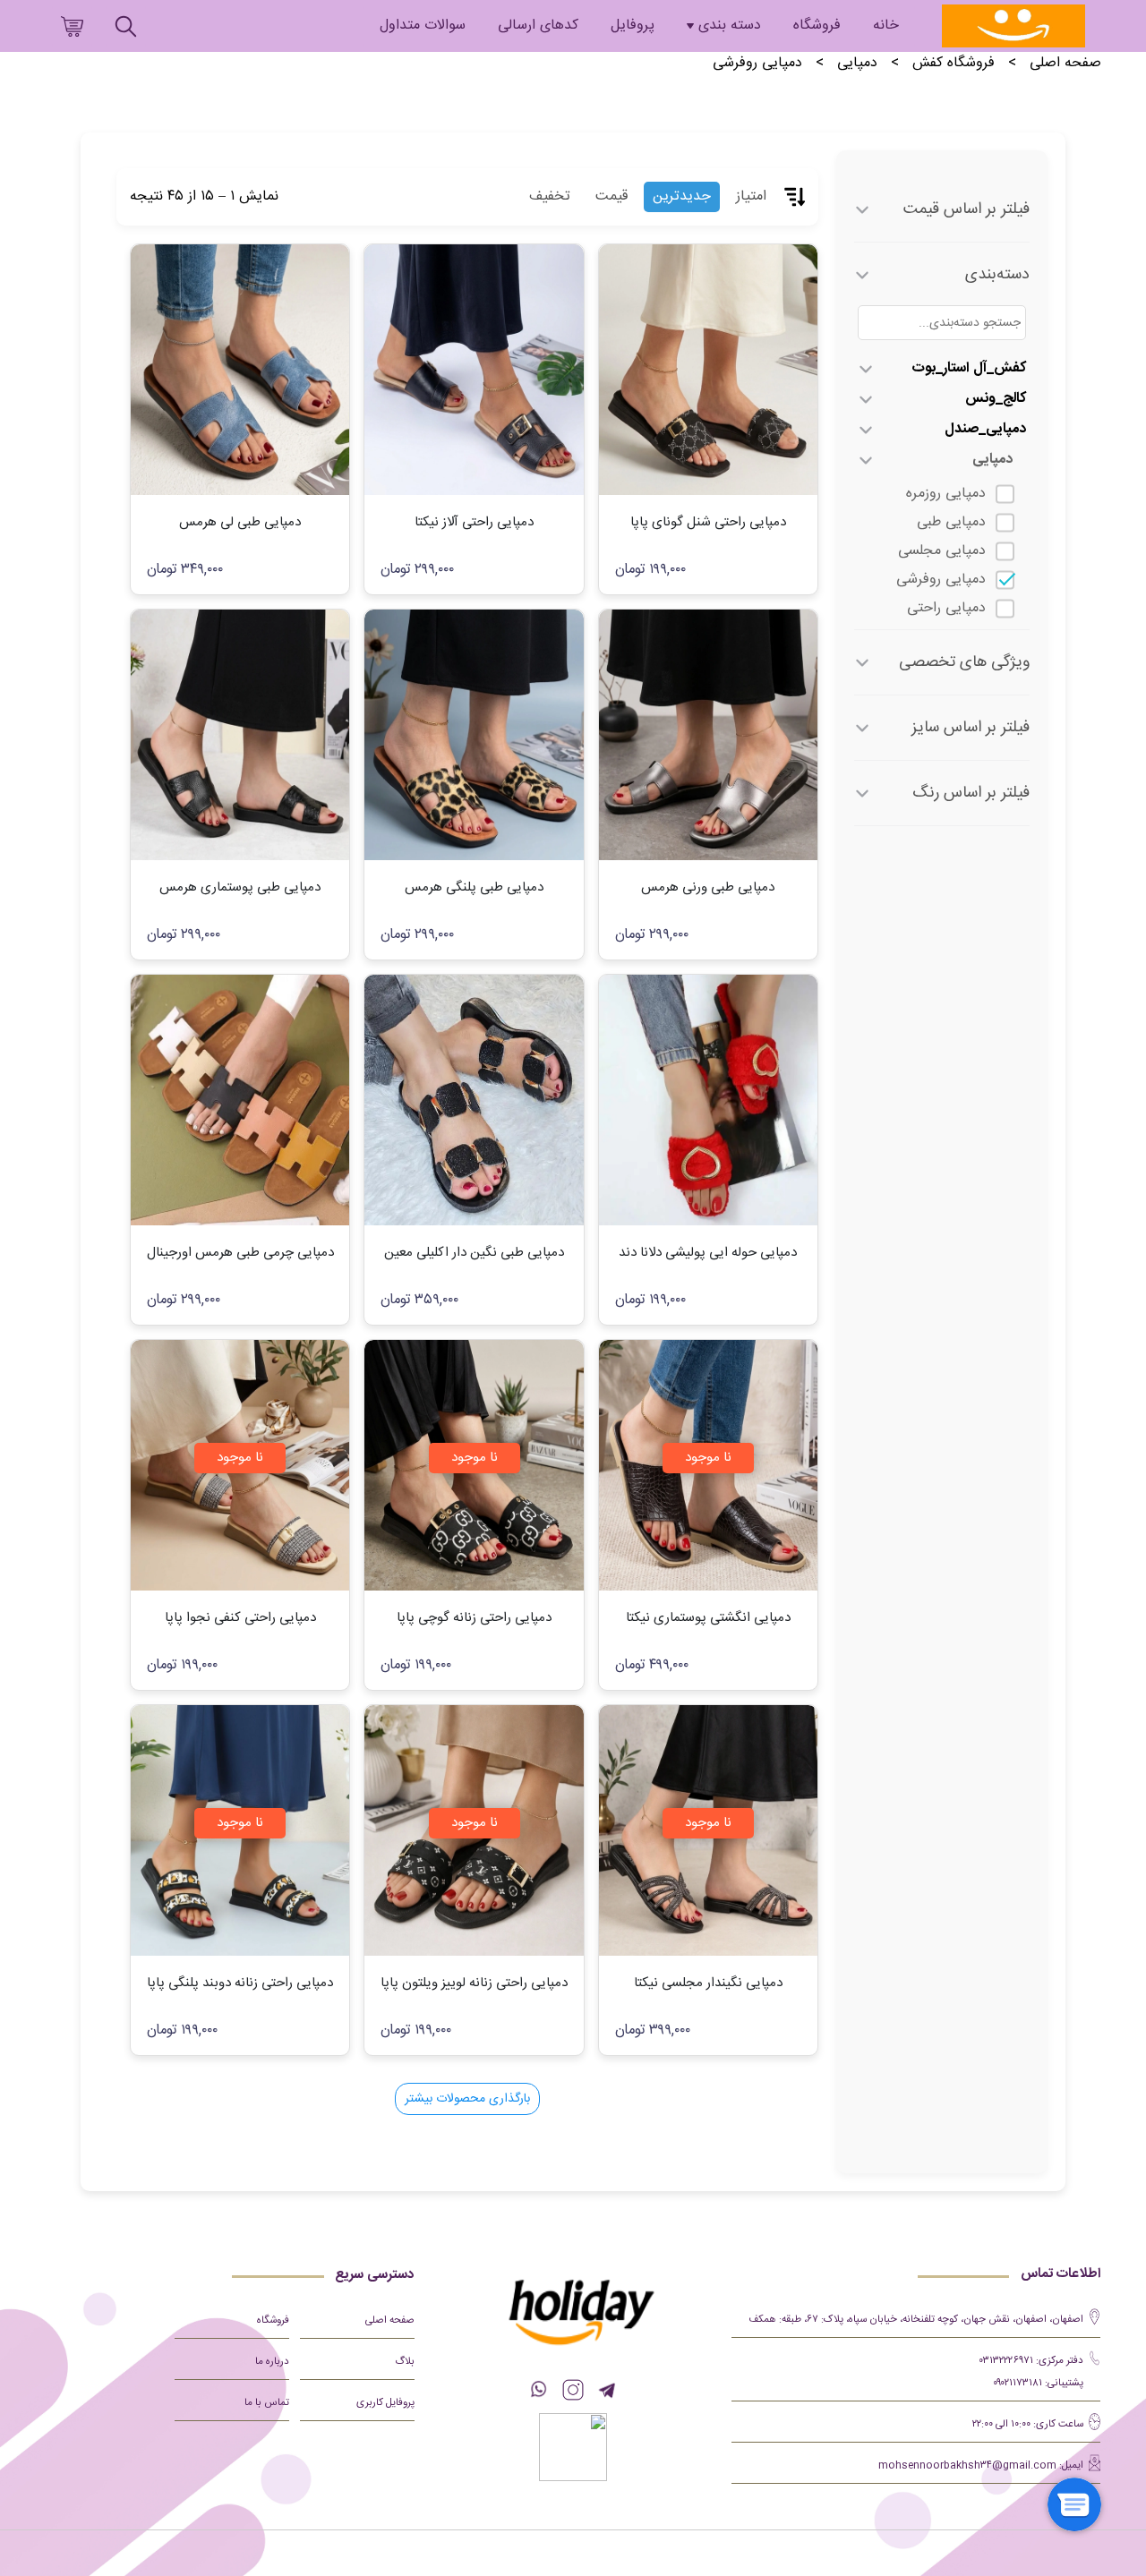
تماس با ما (267, 2403)
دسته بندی (730, 26)
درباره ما (272, 2362)
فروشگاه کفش (954, 64)
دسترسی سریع (375, 2275)
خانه (886, 26)
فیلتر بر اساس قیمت (966, 209)
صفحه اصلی (1065, 64)
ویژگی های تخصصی (964, 662)
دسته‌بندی (997, 275)
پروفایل (633, 26)
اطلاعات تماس (1060, 2274)
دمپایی (857, 64)
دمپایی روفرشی (941, 580)
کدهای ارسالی (538, 26)
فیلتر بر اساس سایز (971, 728)
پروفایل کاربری (385, 2403)
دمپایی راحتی (946, 608)
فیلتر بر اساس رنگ (971, 793)
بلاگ (405, 2362)
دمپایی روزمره (946, 494)
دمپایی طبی (951, 522)
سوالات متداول (423, 26)
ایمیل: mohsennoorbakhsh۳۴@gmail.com (981, 2465)
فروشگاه (817, 26)
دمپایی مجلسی (942, 551)
